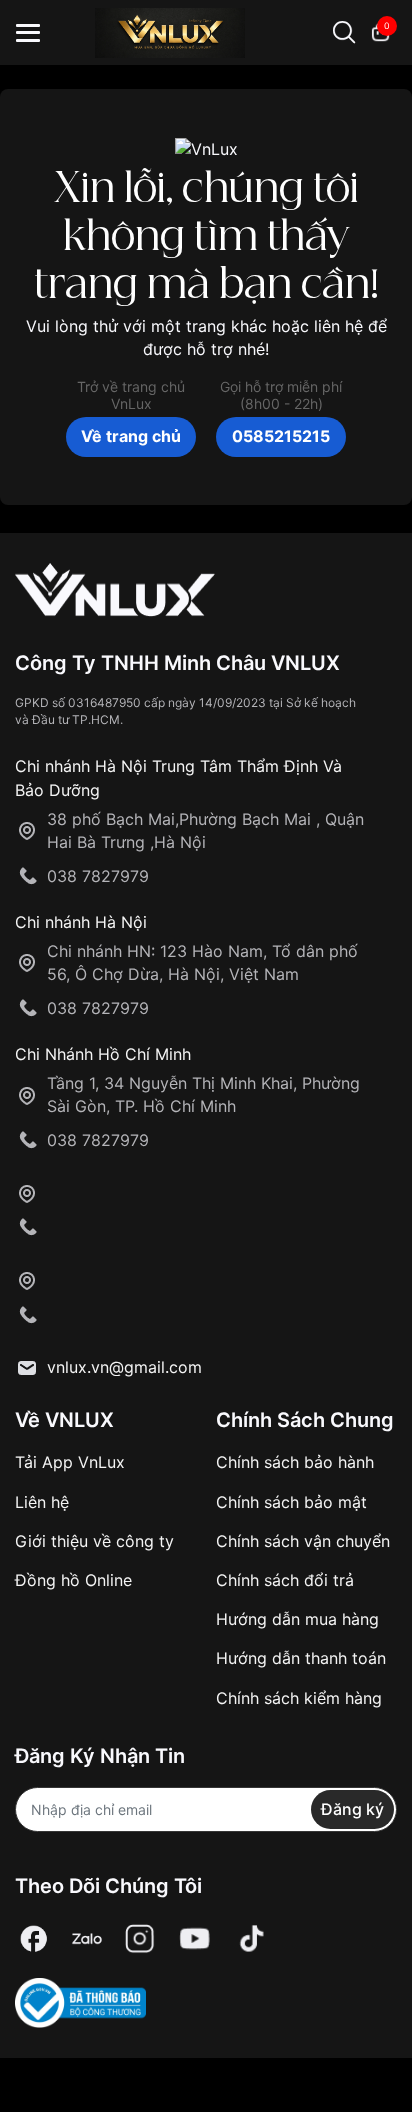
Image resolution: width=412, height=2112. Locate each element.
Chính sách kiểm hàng (299, 1698)
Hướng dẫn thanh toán (301, 1658)
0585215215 (281, 436)
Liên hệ (42, 1502)
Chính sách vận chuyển (303, 1541)
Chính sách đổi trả (285, 1580)
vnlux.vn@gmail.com (124, 1367)
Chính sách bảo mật (291, 1502)
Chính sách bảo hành (295, 1462)
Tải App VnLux (70, 1462)
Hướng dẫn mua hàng (297, 1619)
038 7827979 (98, 876)
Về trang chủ (131, 436)
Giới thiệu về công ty (94, 1541)
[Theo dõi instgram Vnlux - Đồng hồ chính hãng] (140, 1939)
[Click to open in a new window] (34, 1939)
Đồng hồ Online (73, 1580)
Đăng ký (352, 1809)
